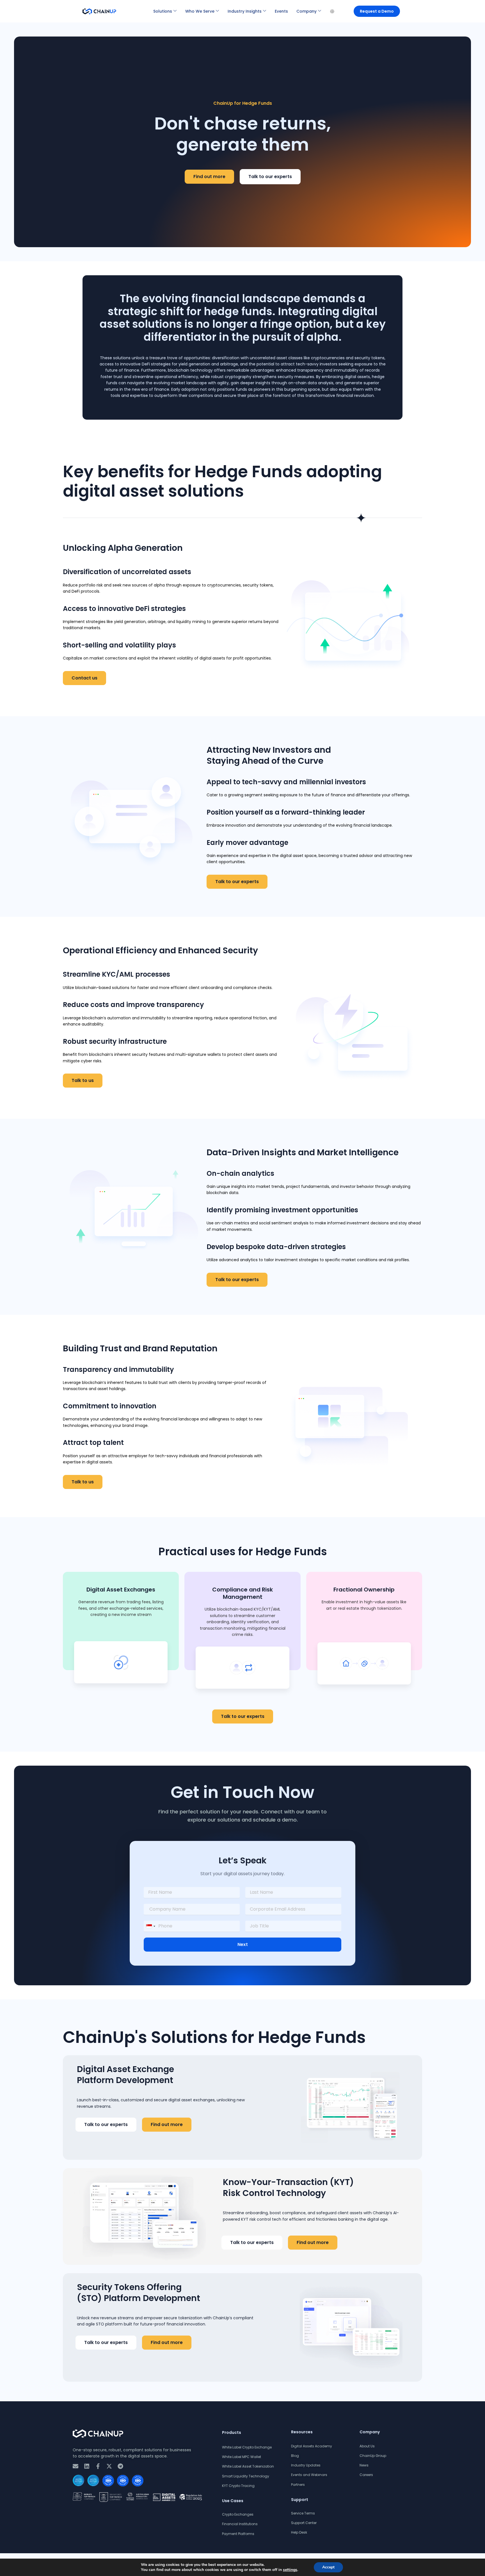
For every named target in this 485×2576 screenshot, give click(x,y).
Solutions (163, 11)
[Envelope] (76, 2466)
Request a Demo (377, 11)
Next (243, 1944)
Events (281, 11)
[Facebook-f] (98, 2466)
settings (290, 2570)
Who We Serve (200, 11)
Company (306, 11)
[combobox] (150, 1926)
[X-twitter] (109, 2466)
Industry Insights (245, 11)
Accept (328, 2567)
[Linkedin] (87, 2466)
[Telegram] (120, 2466)
